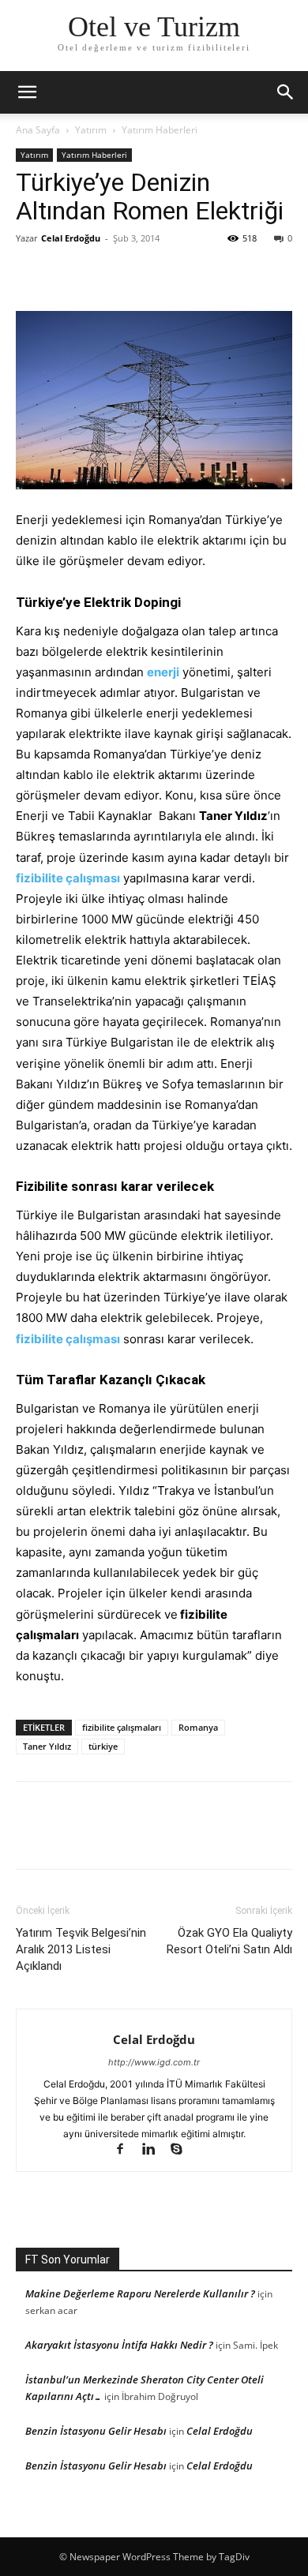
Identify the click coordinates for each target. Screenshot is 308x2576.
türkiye (103, 1746)
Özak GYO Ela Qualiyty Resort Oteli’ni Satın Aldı (229, 1941)
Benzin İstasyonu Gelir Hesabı (96, 2431)
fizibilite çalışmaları (122, 1727)
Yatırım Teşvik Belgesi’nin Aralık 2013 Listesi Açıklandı (81, 1949)
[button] (286, 92)
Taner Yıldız (47, 1746)
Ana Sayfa (38, 130)
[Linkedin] (156, 2150)
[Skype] (183, 2150)
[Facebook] (32, 274)
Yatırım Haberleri (160, 130)
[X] (68, 274)
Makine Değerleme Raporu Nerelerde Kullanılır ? (140, 2293)
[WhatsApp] (141, 274)
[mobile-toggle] (27, 92)
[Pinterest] (104, 274)
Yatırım (91, 130)
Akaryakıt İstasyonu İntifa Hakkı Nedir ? (119, 2345)
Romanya (198, 1727)
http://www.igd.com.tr (154, 2062)
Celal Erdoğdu (71, 238)
